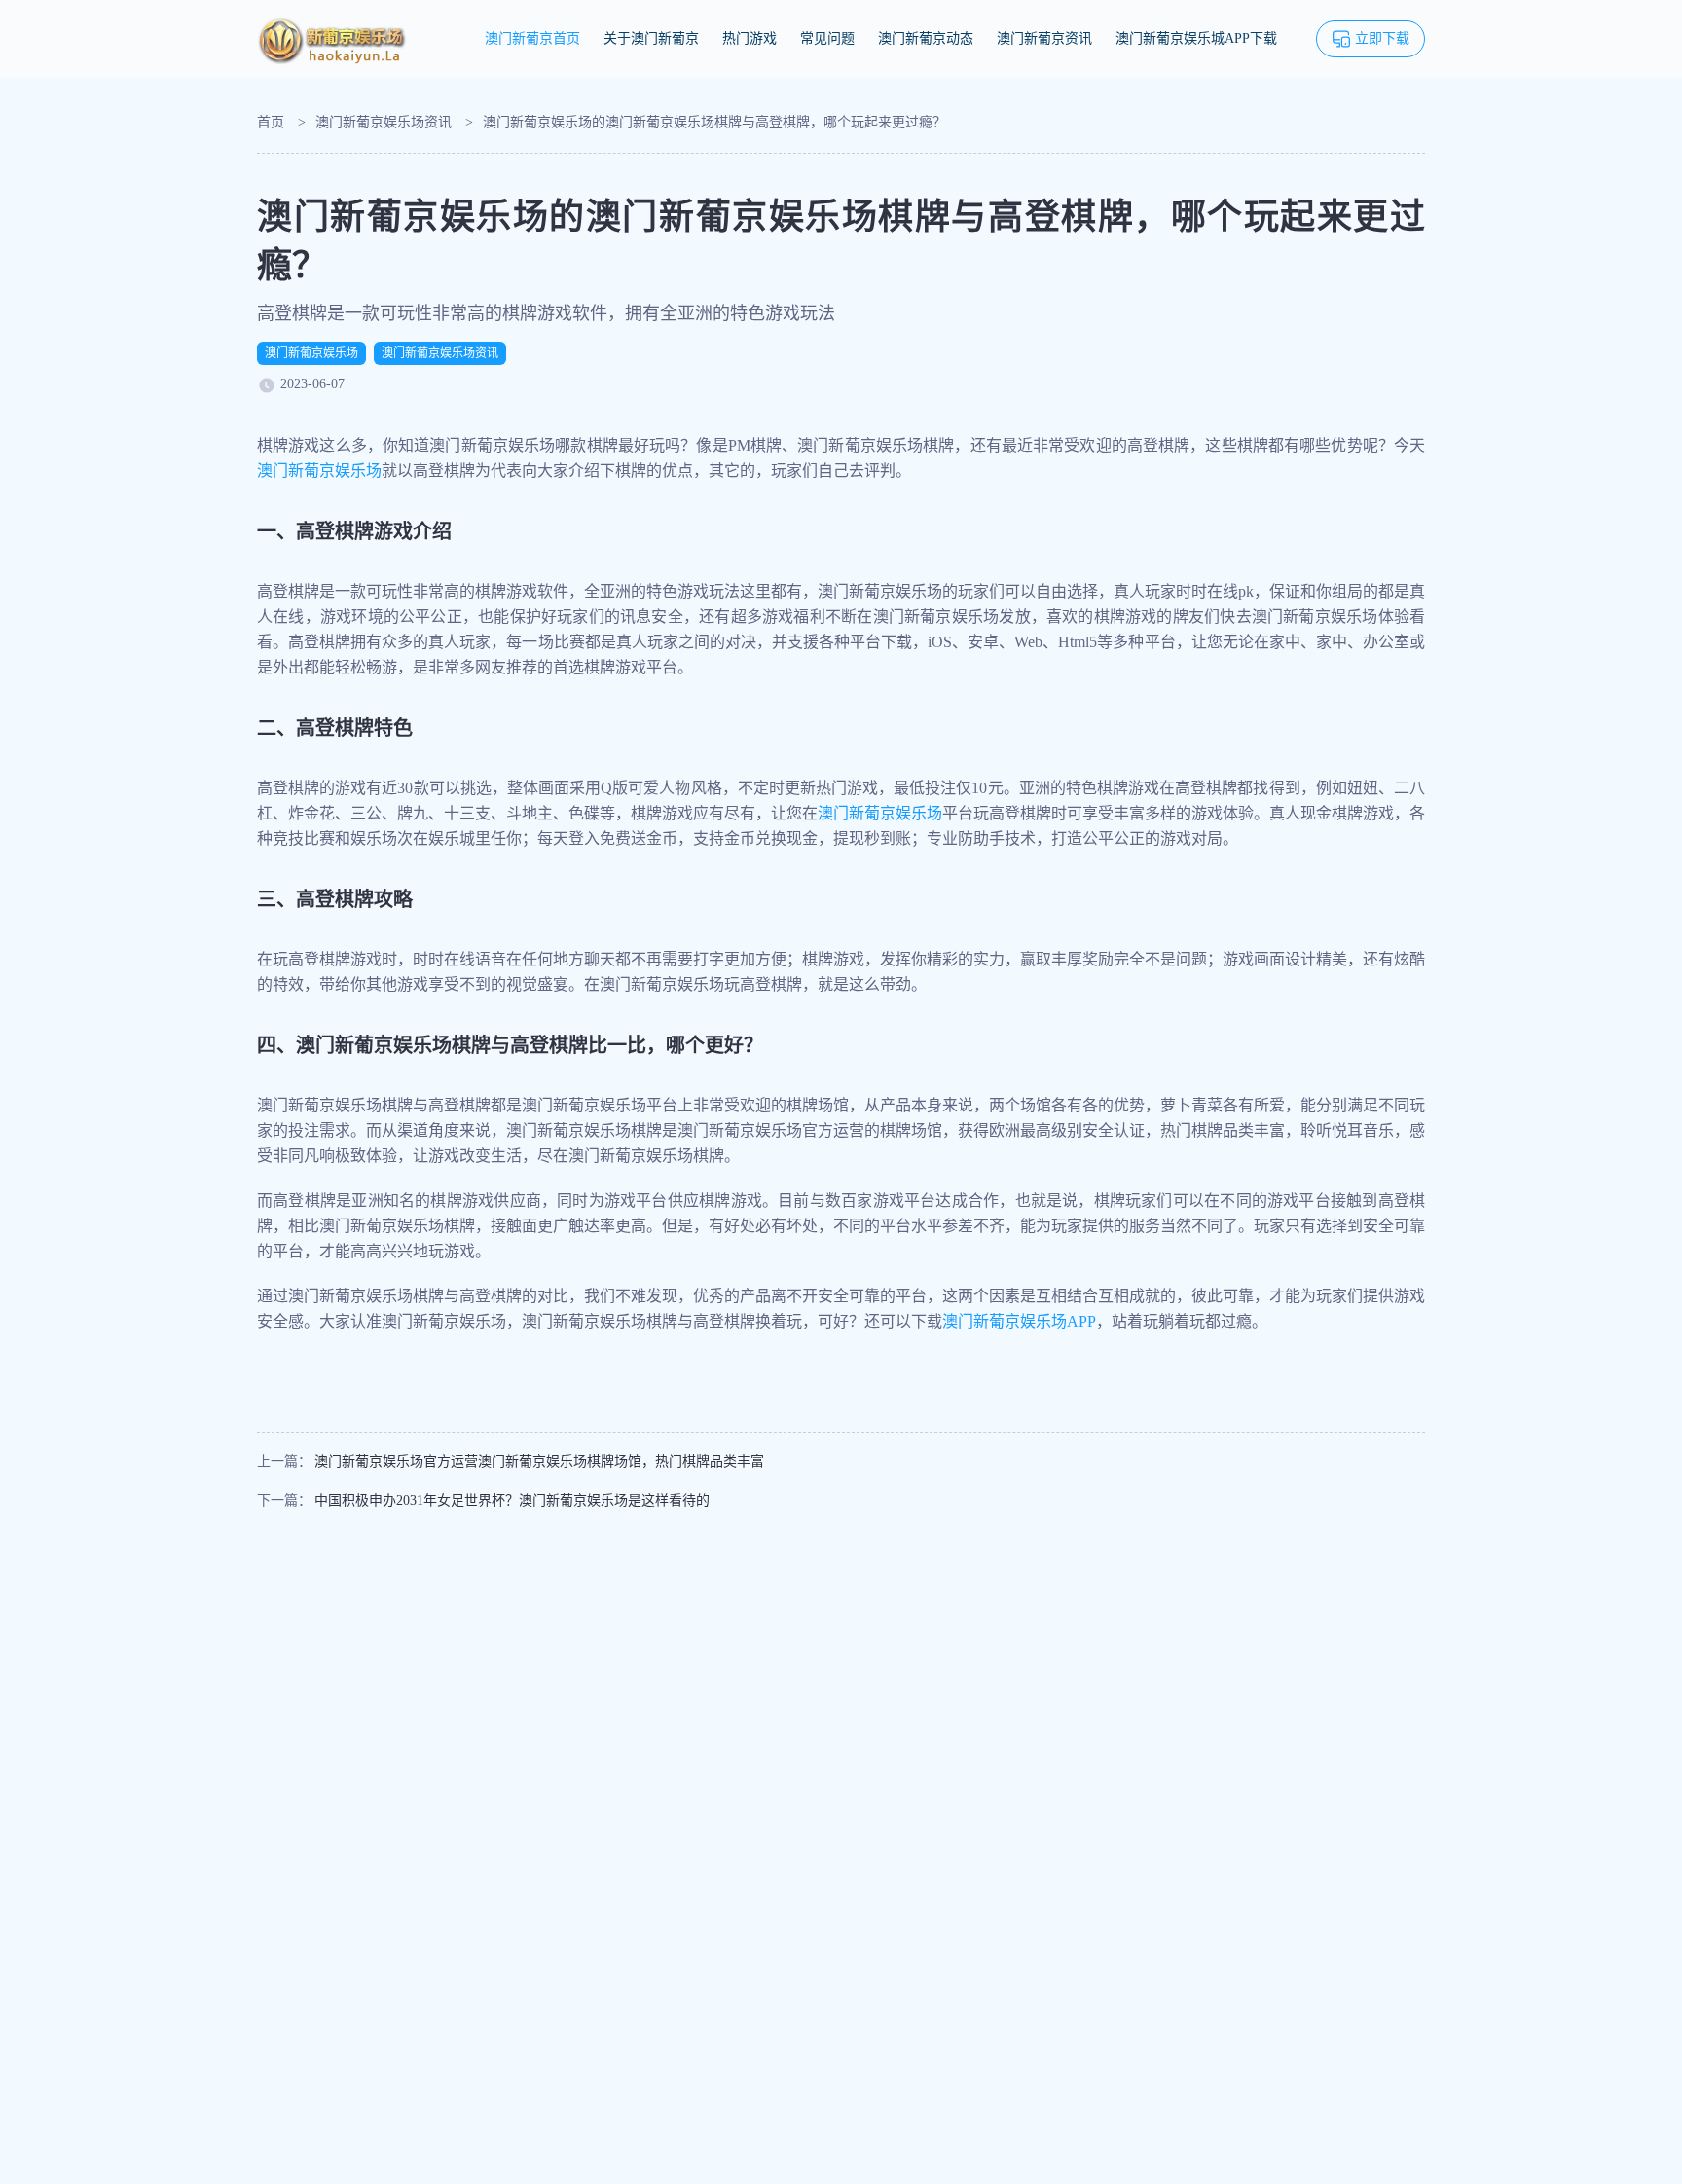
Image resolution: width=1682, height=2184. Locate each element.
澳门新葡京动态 (926, 38)
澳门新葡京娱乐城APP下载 (1196, 38)
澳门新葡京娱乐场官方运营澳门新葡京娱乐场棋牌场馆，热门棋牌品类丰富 (539, 1461)
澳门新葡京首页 (532, 38)
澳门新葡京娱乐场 (311, 353)
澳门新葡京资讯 (1044, 38)
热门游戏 (750, 38)
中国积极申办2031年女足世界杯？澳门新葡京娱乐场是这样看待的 (512, 1500)
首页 (271, 122)
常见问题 (827, 38)
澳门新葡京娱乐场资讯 (384, 122)
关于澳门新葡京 (651, 38)
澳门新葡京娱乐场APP (1019, 1321)
